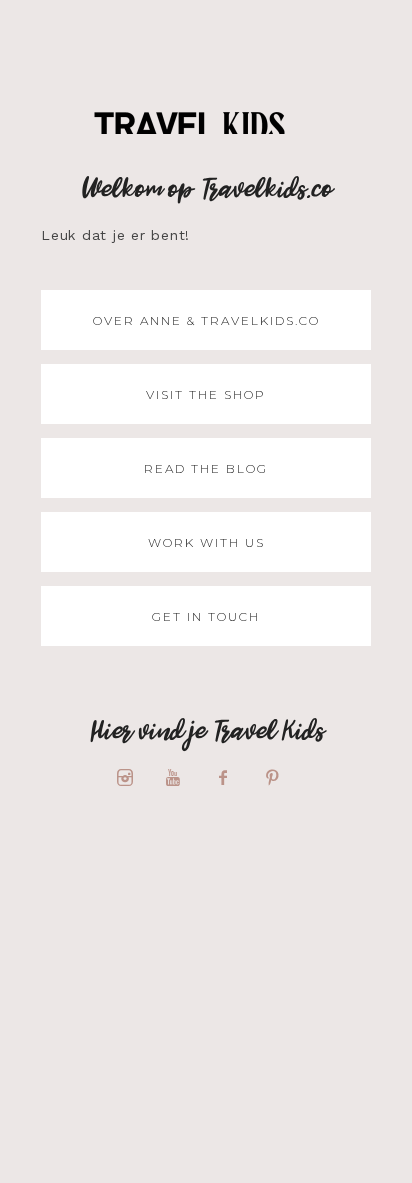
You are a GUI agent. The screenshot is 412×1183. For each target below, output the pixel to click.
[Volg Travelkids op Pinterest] (280, 778)
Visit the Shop (206, 394)
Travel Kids (206, 131)
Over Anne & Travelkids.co (206, 320)
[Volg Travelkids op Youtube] (182, 778)
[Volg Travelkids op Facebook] (231, 778)
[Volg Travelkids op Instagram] (132, 778)
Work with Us (206, 542)
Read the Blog (206, 468)
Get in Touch (206, 616)
